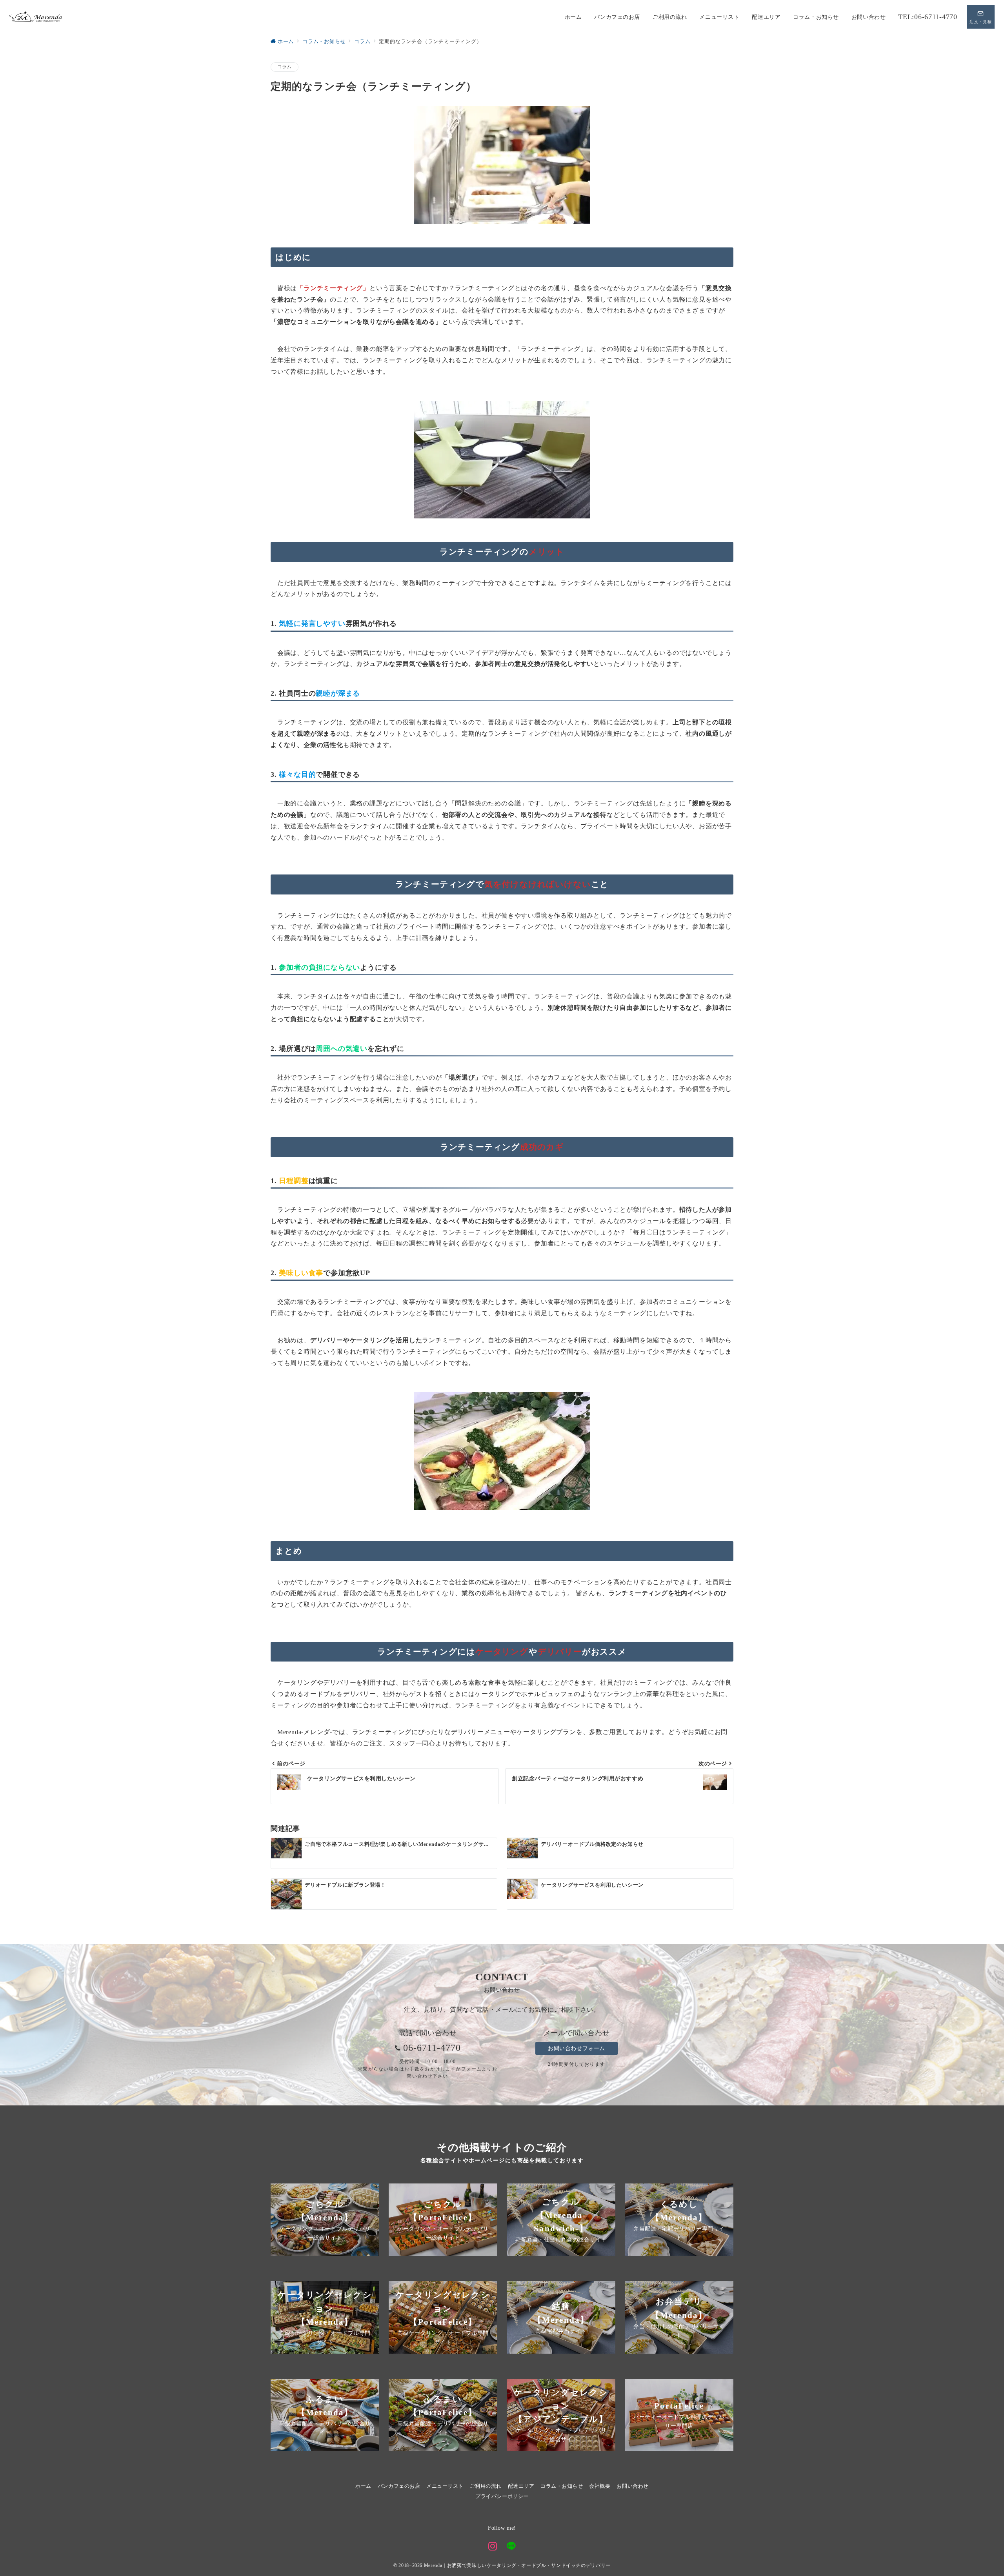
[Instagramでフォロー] (493, 2547)
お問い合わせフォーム (577, 2048)
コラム (285, 67)
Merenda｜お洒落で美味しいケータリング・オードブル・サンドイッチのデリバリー (517, 2566)
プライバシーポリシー (502, 2496)
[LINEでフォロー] (511, 2547)
